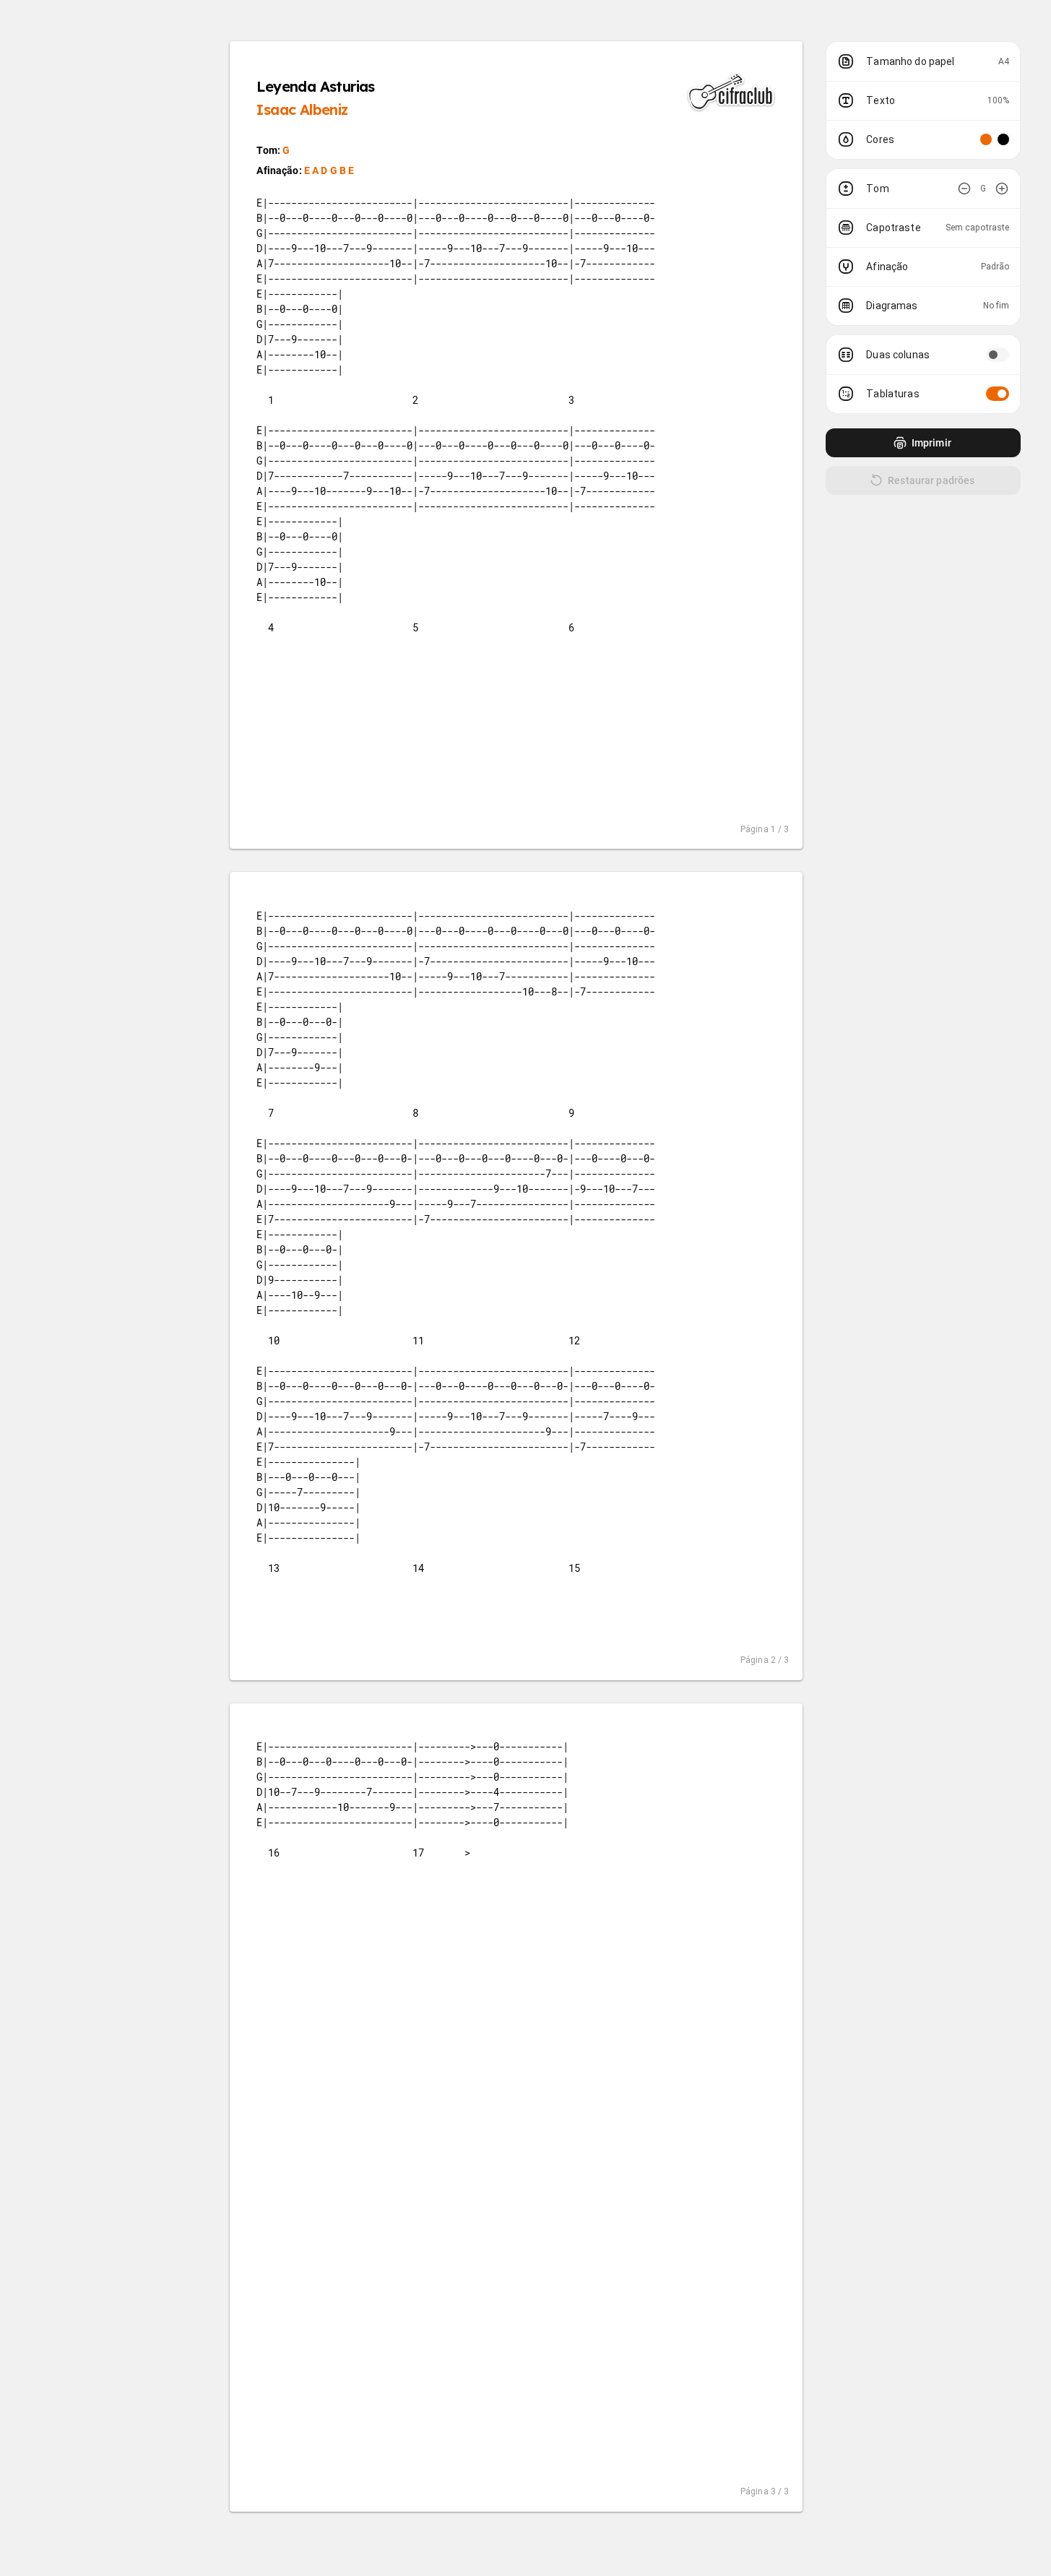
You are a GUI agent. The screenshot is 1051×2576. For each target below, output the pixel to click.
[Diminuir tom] (964, 189)
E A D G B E (329, 170)
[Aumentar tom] (1002, 189)
